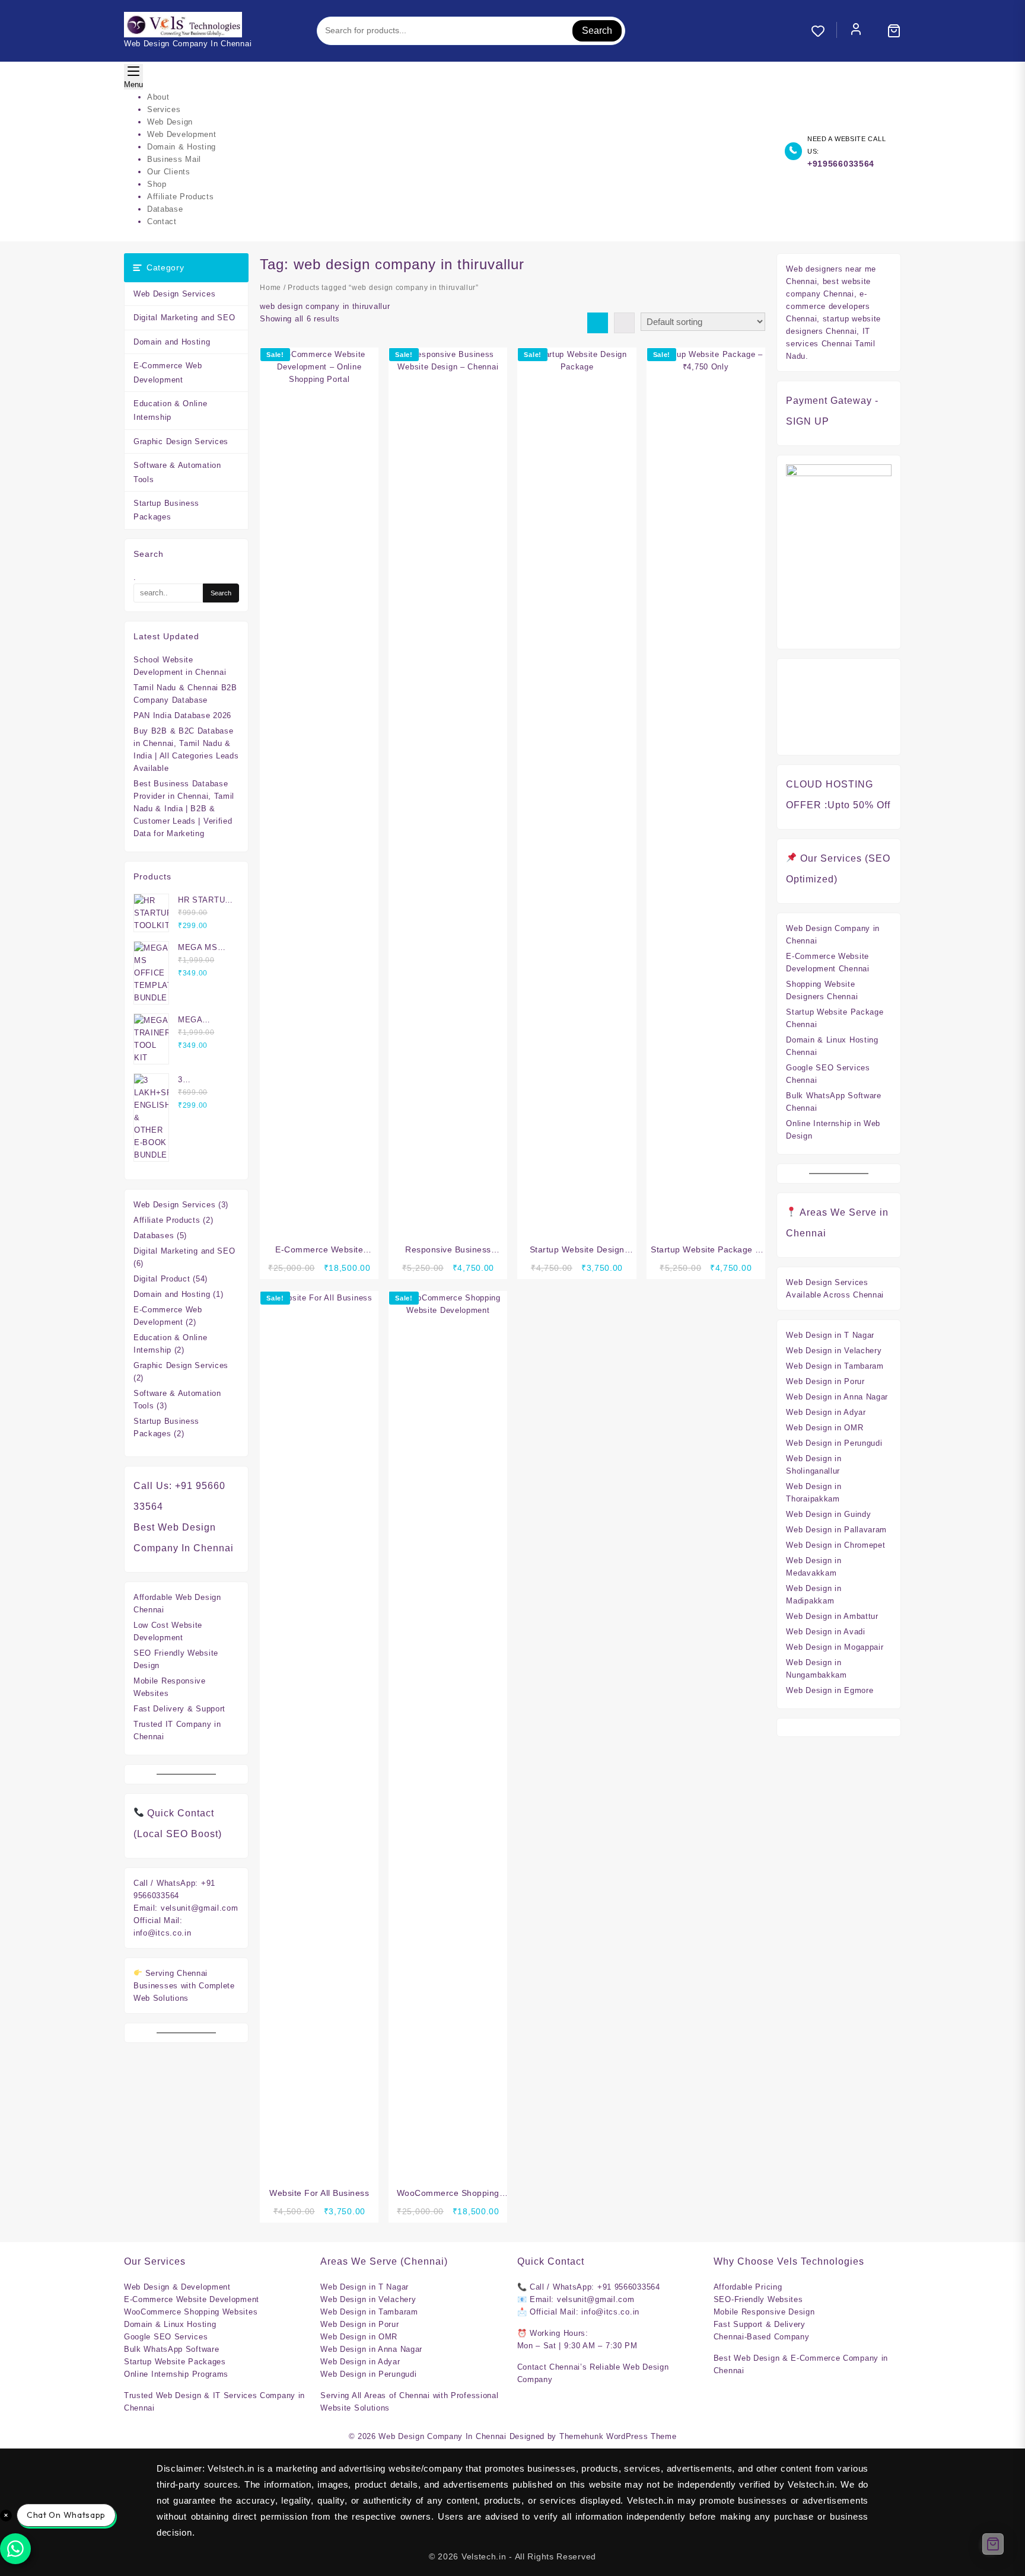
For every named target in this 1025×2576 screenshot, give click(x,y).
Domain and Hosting (172, 342)
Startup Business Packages (166, 510)
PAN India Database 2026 (182, 715)
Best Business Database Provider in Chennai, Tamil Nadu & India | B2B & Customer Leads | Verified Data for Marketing (184, 809)
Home (270, 288)
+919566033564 (841, 164)
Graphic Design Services (181, 441)
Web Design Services (174, 294)
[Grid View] (598, 323)
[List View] (624, 323)
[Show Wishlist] (824, 31)
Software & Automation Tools (177, 472)
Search (597, 31)
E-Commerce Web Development (168, 372)
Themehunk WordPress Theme (618, 2436)
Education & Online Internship (171, 410)
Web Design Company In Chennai (442, 2436)
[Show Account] (856, 31)
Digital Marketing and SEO (184, 318)
